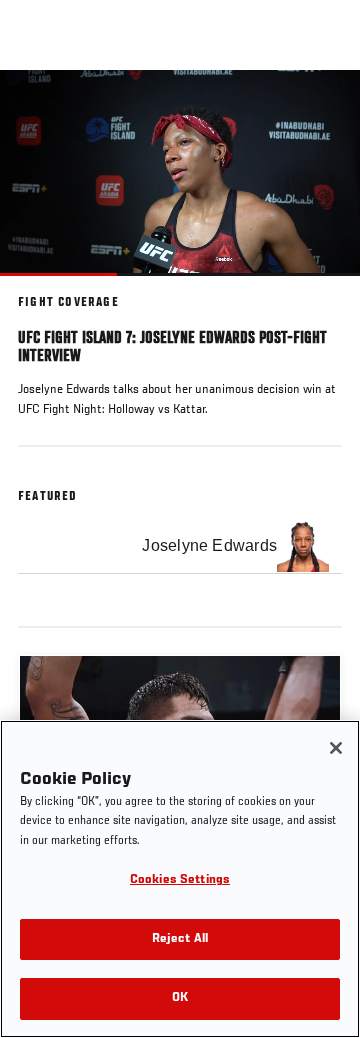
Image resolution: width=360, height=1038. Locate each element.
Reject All (180, 939)
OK (180, 998)
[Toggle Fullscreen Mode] (319, 288)
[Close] (336, 748)
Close (324, 108)
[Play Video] (180, 172)
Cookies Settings (180, 880)
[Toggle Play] (42, 288)
